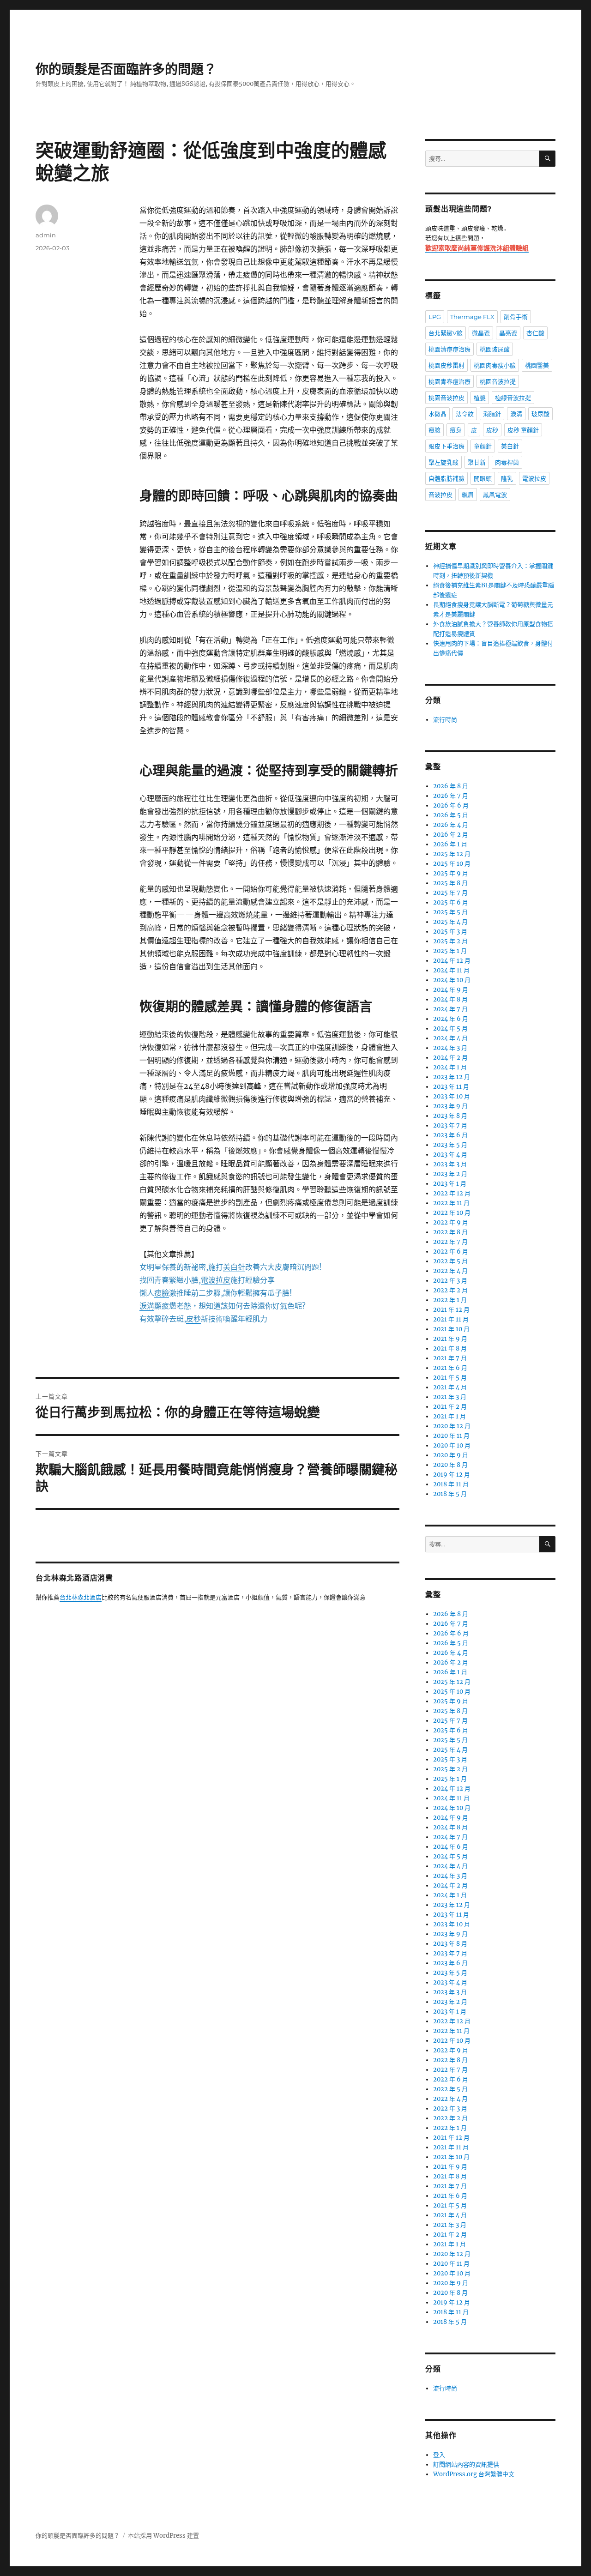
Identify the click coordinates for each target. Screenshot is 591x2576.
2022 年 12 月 (452, 1193)
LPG (435, 317)
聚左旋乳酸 (443, 462)
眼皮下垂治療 (446, 446)
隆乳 (507, 478)
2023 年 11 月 (451, 1087)
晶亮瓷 (508, 333)
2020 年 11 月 (451, 1436)
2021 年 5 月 (450, 1378)
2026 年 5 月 (451, 815)
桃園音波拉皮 (446, 398)
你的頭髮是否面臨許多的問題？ (126, 69)
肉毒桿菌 (507, 462)
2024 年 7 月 (450, 1009)
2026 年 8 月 (451, 786)
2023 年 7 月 (450, 1125)
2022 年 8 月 (450, 1232)
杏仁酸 (535, 333)
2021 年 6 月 (450, 1368)
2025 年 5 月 (450, 912)
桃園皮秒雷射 (446, 365)
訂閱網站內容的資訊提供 (466, 2464)
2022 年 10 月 (452, 1213)
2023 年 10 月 (452, 1096)
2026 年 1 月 (450, 844)
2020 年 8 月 (450, 1465)
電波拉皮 (534, 478)
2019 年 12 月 (452, 1475)
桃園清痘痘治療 (449, 349)
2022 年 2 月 (450, 1290)
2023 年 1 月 (450, 1184)
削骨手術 (516, 317)
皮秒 (492, 430)
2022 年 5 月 (450, 1261)
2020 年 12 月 (452, 1426)
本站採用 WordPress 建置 (163, 2536)
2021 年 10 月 (451, 1329)
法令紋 (465, 414)
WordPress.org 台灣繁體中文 (474, 2474)
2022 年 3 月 (450, 1281)
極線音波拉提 (513, 398)
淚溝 (516, 414)
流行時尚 (445, 720)
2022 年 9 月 (451, 1222)
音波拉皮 (440, 495)
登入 (439, 2455)
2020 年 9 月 (451, 1455)
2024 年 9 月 (451, 990)
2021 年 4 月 (450, 1387)
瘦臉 (434, 430)
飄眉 (468, 495)
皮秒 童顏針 (523, 430)
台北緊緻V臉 (446, 333)
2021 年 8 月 (450, 1348)
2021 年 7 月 (450, 1358)
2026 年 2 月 (451, 835)
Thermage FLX (472, 317)
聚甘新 (477, 462)
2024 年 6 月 (451, 1019)
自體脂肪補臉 (446, 478)
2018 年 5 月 (450, 1494)
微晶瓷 (481, 333)
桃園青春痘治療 (449, 381)
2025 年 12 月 (452, 854)
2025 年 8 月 (450, 883)
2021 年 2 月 (450, 1407)
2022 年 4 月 (450, 1271)
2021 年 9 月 (450, 1339)
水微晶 (437, 414)
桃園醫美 (537, 365)
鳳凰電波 (495, 495)
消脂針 (492, 414)
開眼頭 (483, 478)
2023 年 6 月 (450, 1135)
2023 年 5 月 (450, 1145)
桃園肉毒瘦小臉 (495, 365)
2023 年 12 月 (452, 1077)
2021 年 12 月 (451, 1310)
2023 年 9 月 (450, 1106)
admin (46, 235)
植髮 (480, 398)
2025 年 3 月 (450, 932)
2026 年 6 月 (451, 805)
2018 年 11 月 (451, 1484)
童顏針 (483, 446)
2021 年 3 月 (450, 1397)
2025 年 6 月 (451, 902)
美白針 (510, 446)
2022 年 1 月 (450, 1300)
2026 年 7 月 (451, 796)
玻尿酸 (540, 414)
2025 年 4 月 (450, 922)
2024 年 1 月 (450, 1067)
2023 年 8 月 (450, 1116)
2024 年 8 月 (450, 999)
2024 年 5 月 (450, 1029)
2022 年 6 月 (451, 1252)
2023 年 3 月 (450, 1164)
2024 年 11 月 (451, 970)
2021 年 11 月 (451, 1319)
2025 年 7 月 (450, 893)
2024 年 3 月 (450, 1048)
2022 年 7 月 (450, 1242)
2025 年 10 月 (452, 864)
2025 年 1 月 (450, 951)
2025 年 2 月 (450, 941)
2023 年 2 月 (450, 1174)
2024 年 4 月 (450, 1038)
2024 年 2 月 (450, 1058)
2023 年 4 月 (450, 1155)
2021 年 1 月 (449, 1416)
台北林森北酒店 (81, 1598)
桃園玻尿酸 (495, 349)
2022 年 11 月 (451, 1203)
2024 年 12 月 (452, 961)
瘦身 (456, 430)
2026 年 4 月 (451, 825)
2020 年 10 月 (452, 1445)
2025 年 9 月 (451, 873)
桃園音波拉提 (498, 381)
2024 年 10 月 (452, 980)
